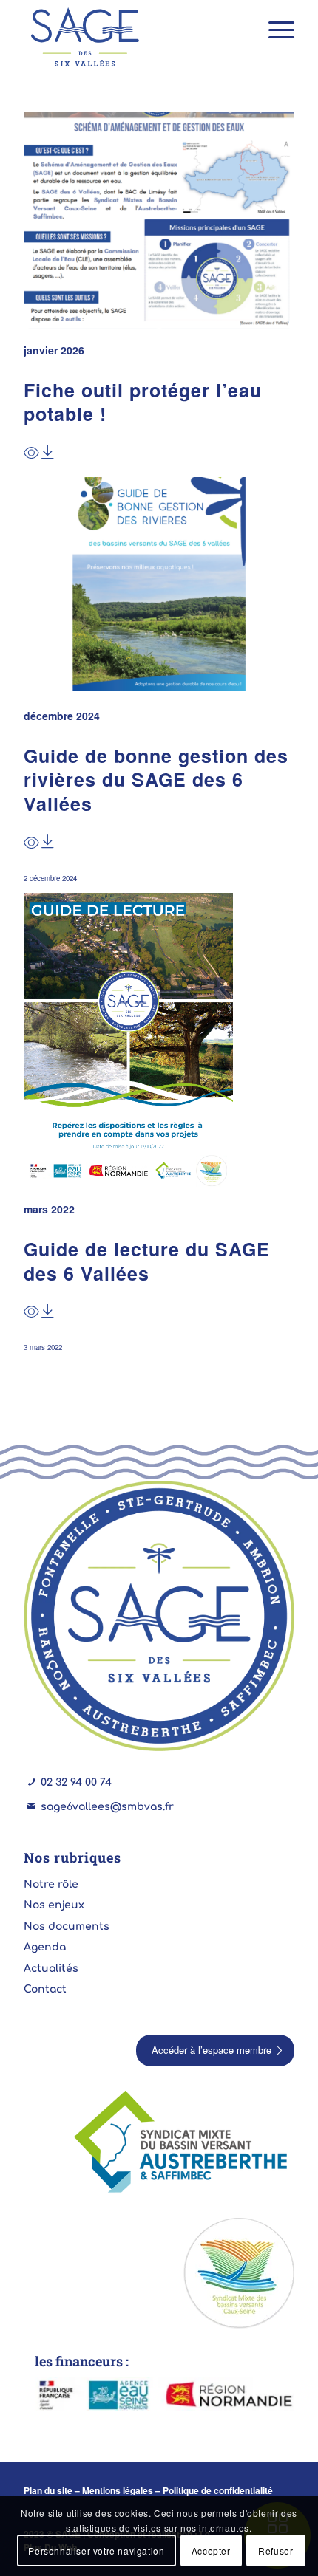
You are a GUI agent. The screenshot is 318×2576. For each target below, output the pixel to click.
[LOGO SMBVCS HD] (239, 2273)
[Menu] (274, 30)
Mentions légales (118, 2490)
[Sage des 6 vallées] (132, 37)
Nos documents (67, 1926)
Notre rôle (51, 1884)
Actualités (51, 1969)
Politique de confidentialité (218, 2490)
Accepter (211, 2551)
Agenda (45, 1947)
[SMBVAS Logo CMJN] (183, 2143)
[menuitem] (274, 30)
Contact (45, 1989)
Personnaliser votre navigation (96, 2551)
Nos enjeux (54, 1905)
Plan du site (48, 2490)
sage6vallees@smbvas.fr (107, 1807)
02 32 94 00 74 (76, 1782)
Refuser (275, 2551)
